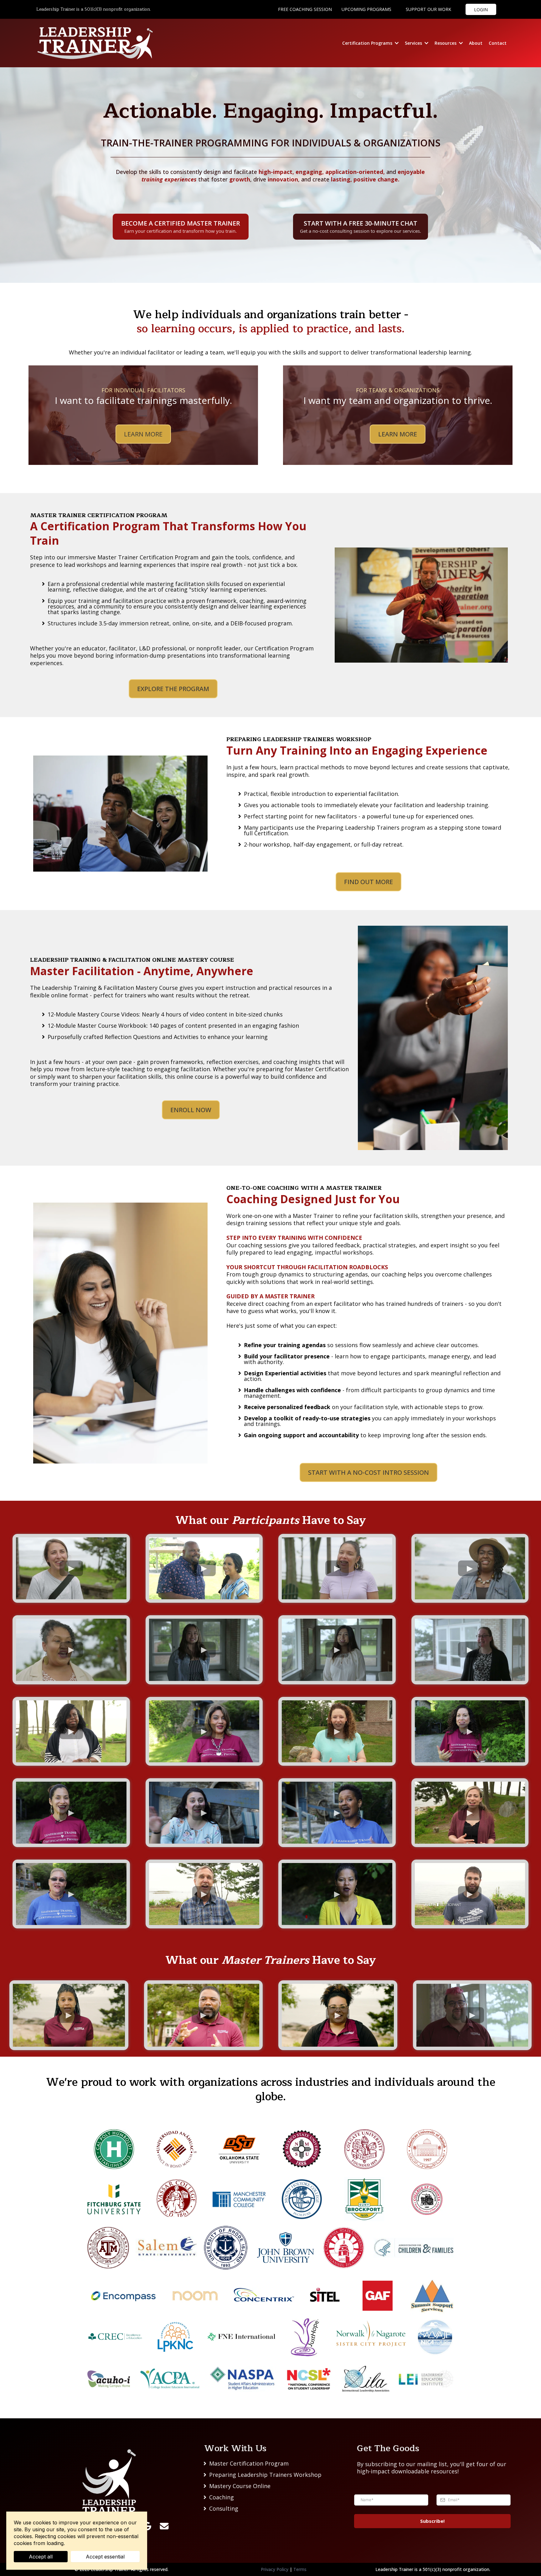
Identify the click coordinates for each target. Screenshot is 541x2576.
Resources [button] (446, 43)
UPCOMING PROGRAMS (366, 9)
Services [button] (414, 43)
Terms (300, 2569)
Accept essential (105, 2557)
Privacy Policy (275, 2569)
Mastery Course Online (240, 2486)
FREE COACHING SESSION (305, 9)
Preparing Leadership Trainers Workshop (265, 2475)
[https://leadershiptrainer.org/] (95, 43)
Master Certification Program (249, 2463)
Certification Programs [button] (368, 43)
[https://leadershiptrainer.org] (109, 2482)
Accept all (41, 2557)
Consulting (224, 2508)
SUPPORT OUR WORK (428, 9)
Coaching (222, 2497)
